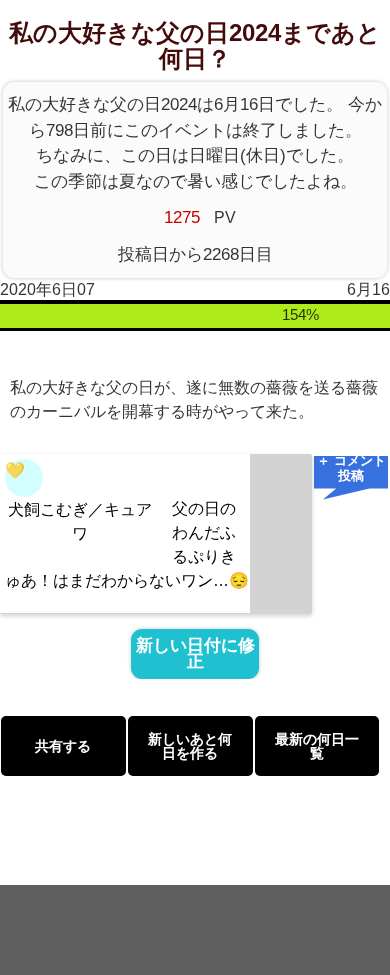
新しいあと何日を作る (190, 746)
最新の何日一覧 (317, 746)
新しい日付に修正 (195, 654)
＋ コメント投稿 (351, 469)
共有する (63, 746)
